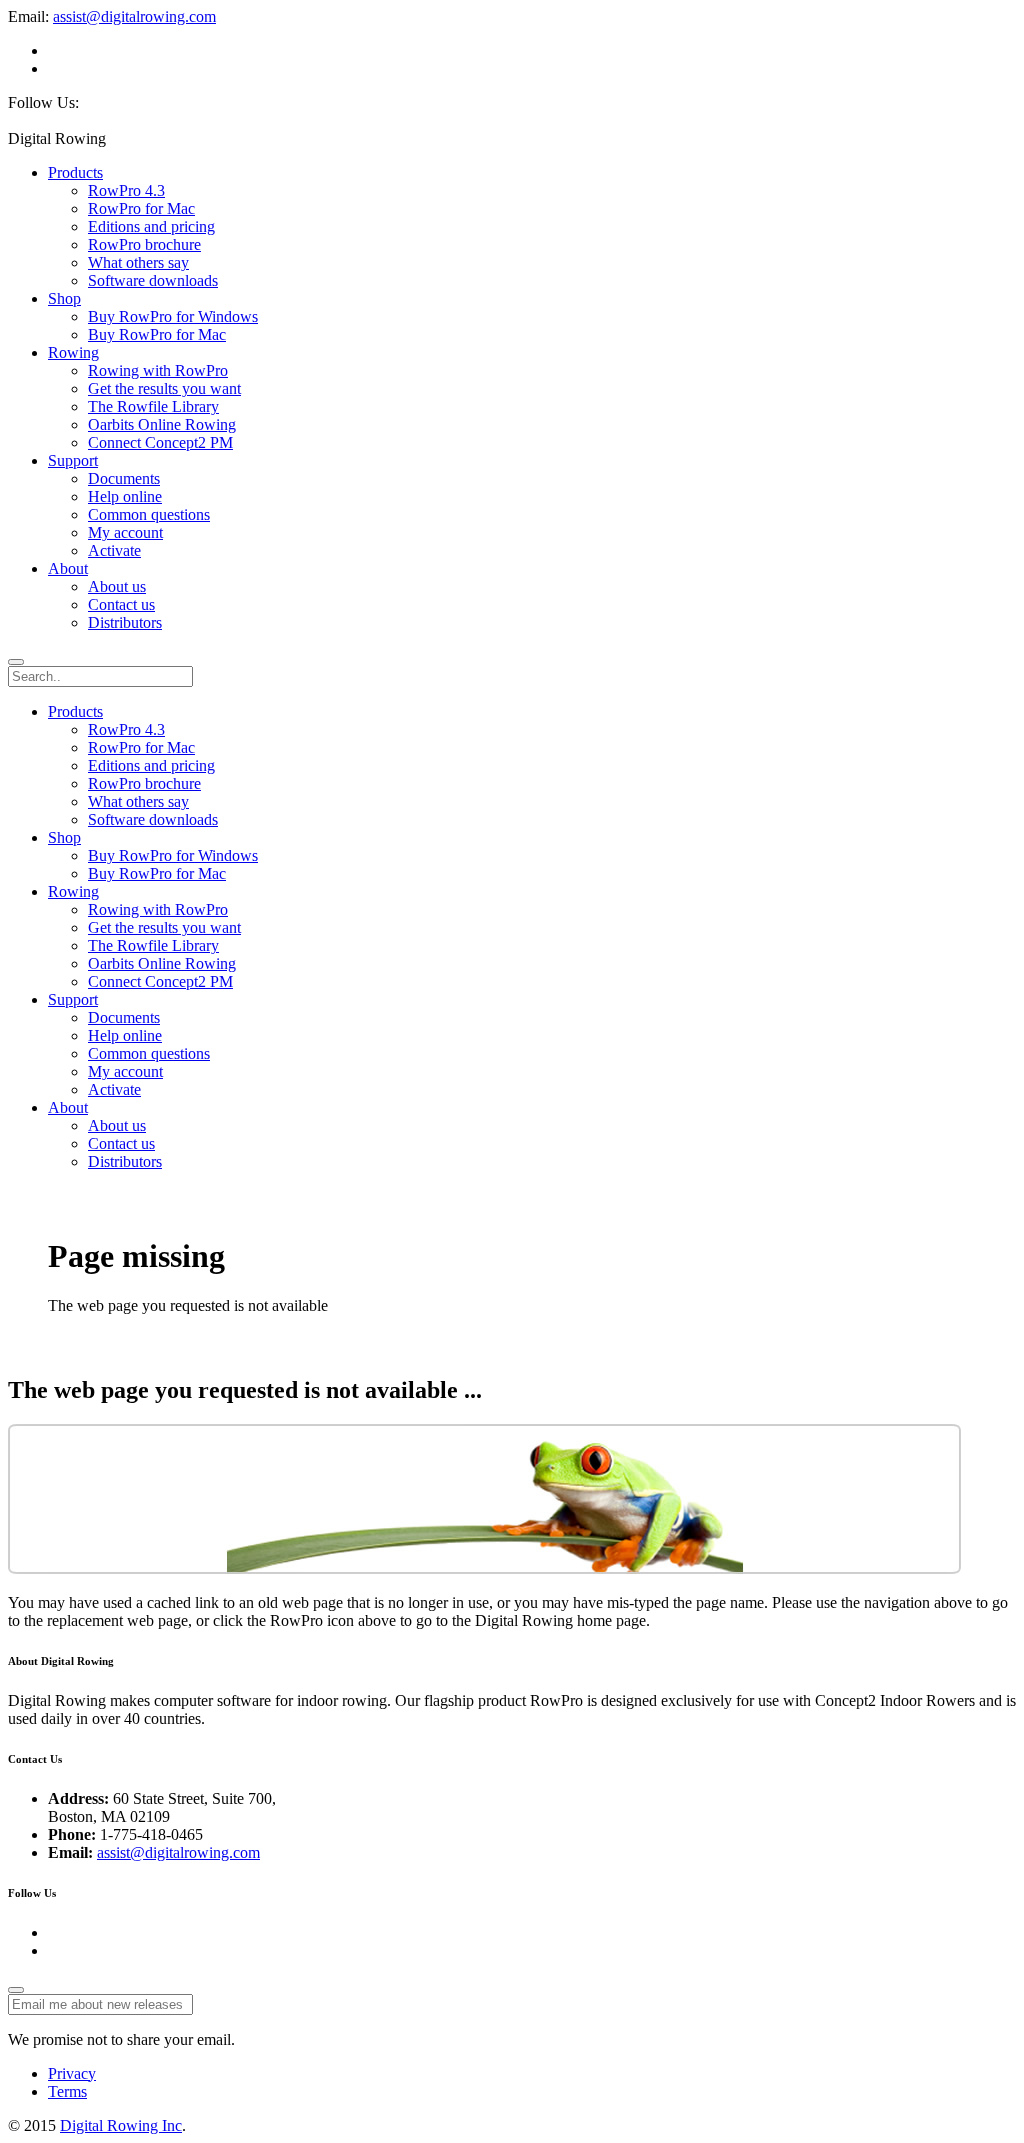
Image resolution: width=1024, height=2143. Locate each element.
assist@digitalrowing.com (134, 16)
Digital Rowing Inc (121, 2125)
